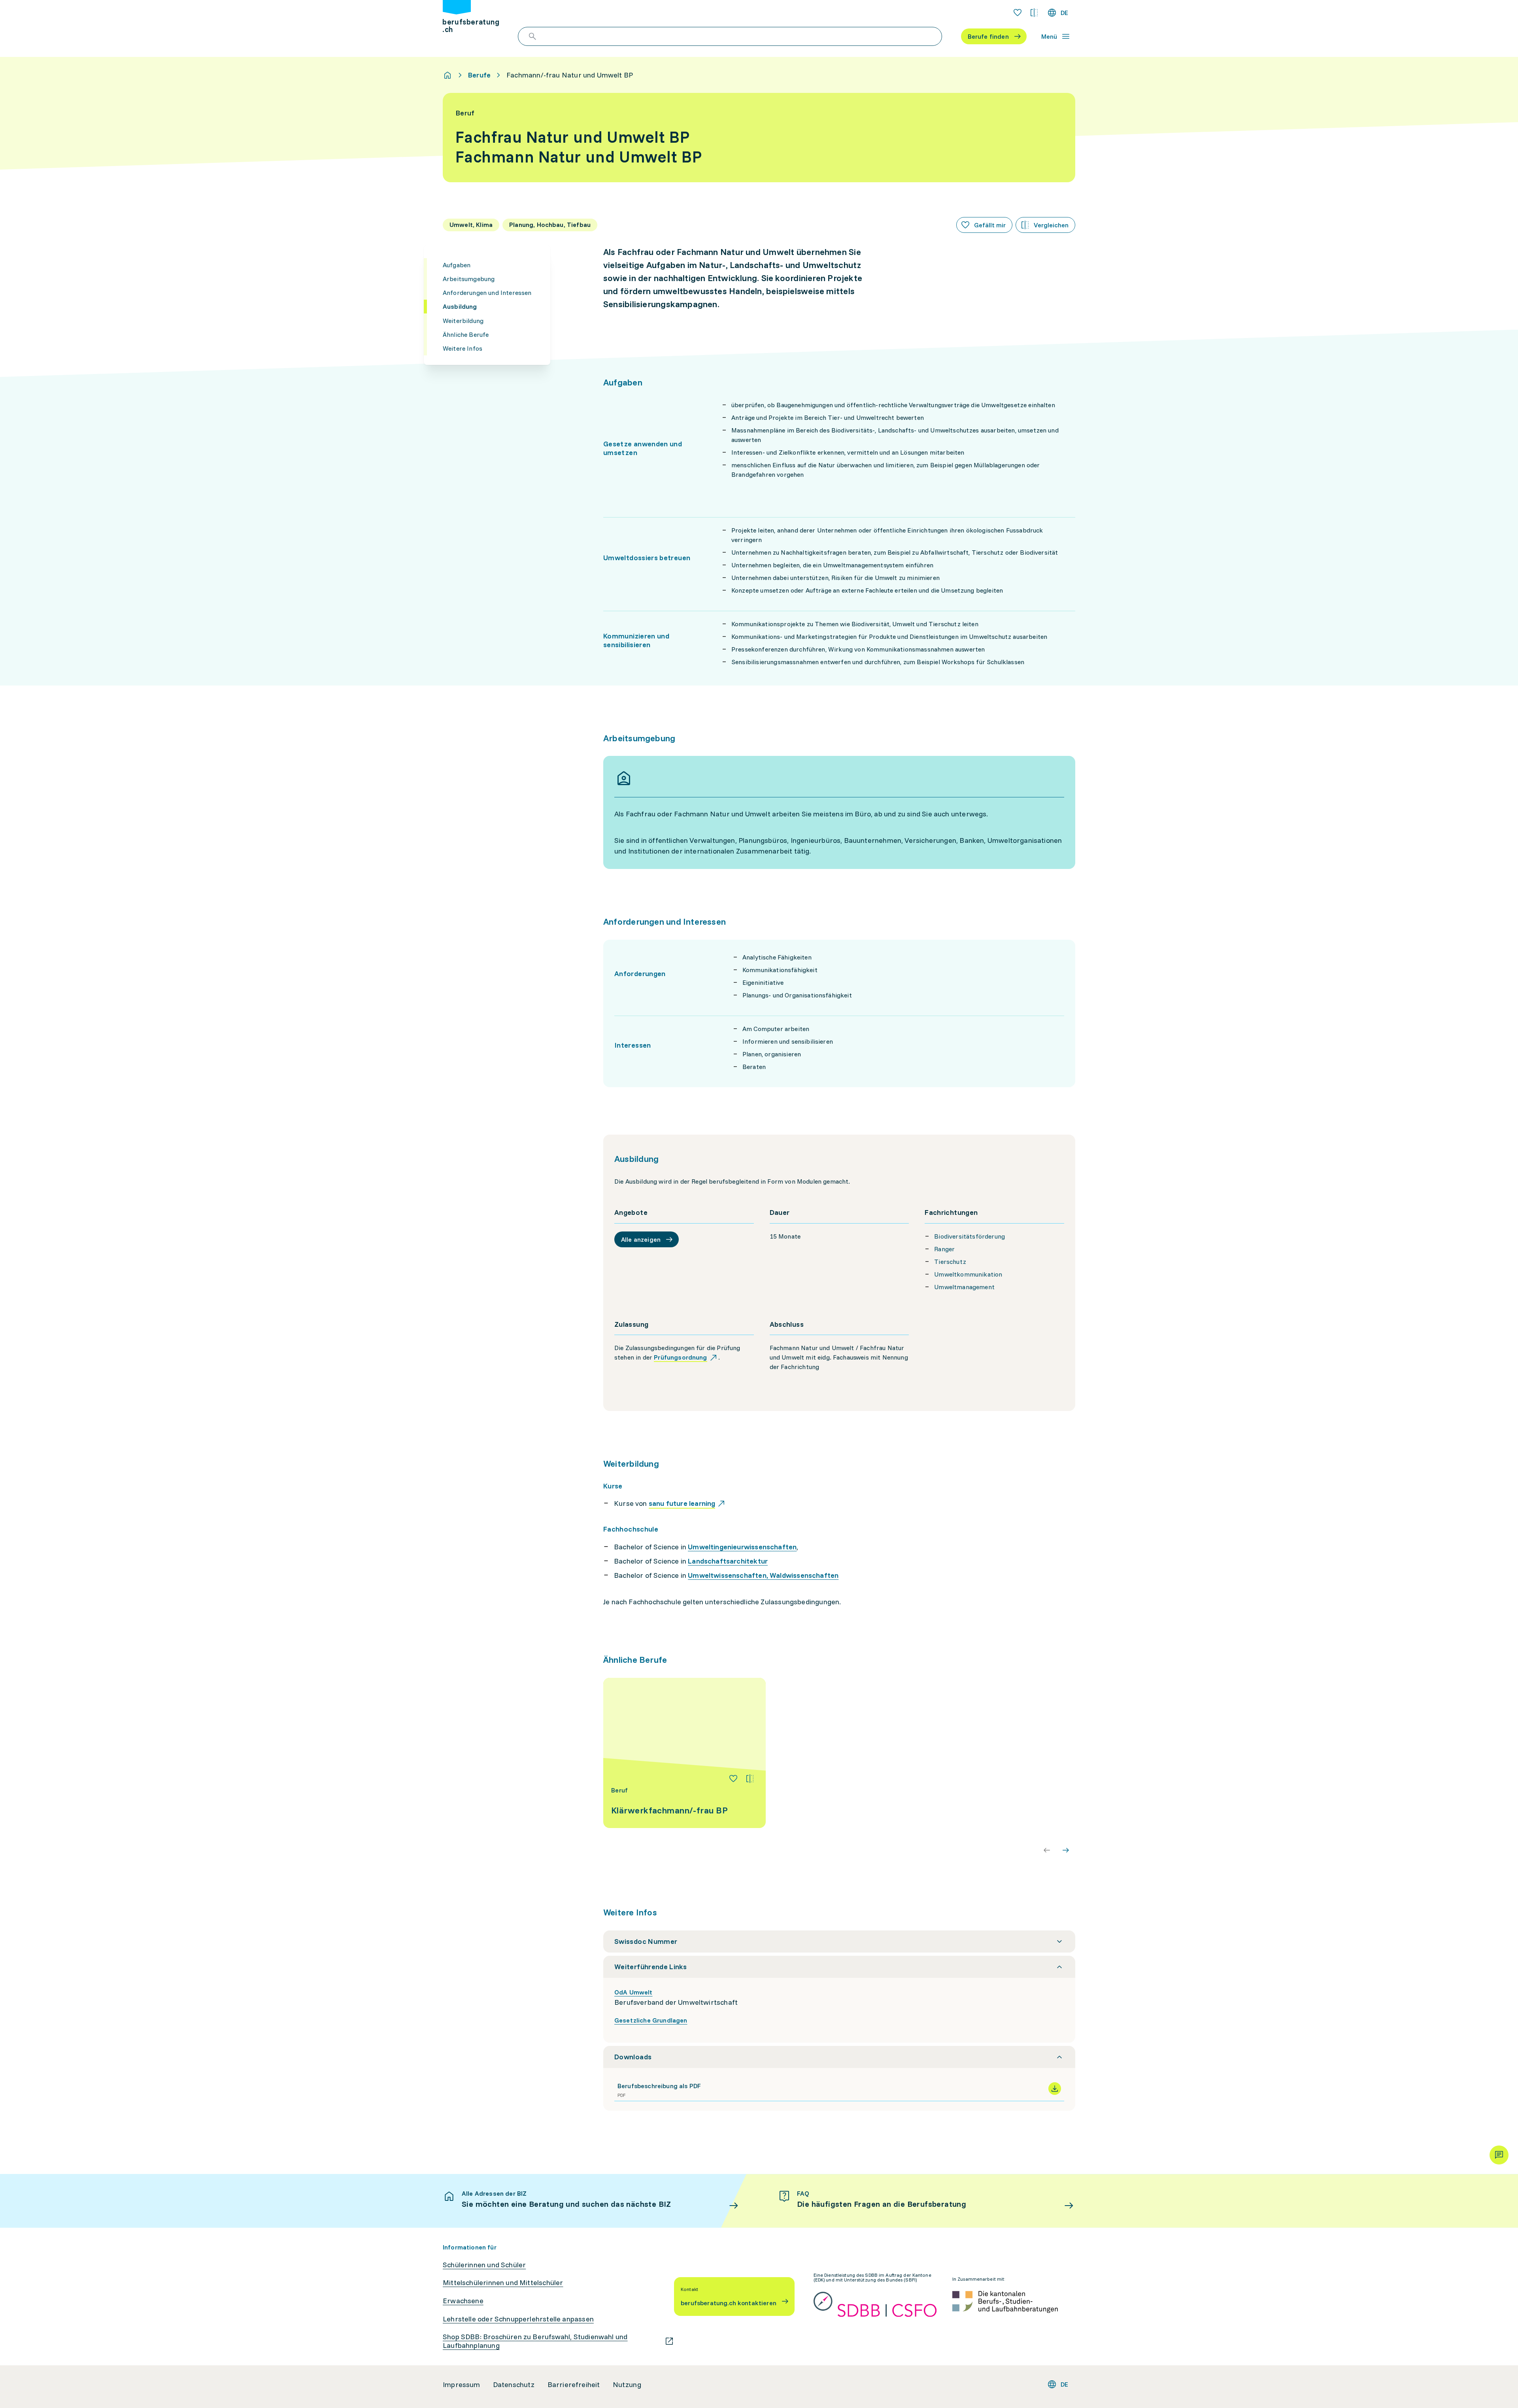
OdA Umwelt (633, 1992)
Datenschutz (514, 2385)
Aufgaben (457, 265)
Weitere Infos (463, 348)
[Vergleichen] (750, 1779)
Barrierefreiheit (574, 2385)
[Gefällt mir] (733, 1779)
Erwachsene (463, 2301)
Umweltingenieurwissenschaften (742, 1547)
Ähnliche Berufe (466, 334)
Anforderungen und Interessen (487, 293)
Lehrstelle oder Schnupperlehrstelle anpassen (518, 2319)
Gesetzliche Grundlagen (651, 2020)
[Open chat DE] (1499, 2155)
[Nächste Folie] (1066, 1850)
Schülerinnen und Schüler (484, 2265)
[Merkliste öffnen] (1018, 13)
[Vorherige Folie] (1047, 1850)
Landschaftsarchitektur (728, 1561)
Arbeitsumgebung (469, 279)
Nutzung (627, 2385)
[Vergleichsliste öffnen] (1034, 13)
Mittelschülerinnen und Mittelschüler (503, 2283)
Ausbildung (460, 306)
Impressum (462, 2385)
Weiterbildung (463, 320)
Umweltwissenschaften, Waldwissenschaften (763, 1575)
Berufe (479, 75)
